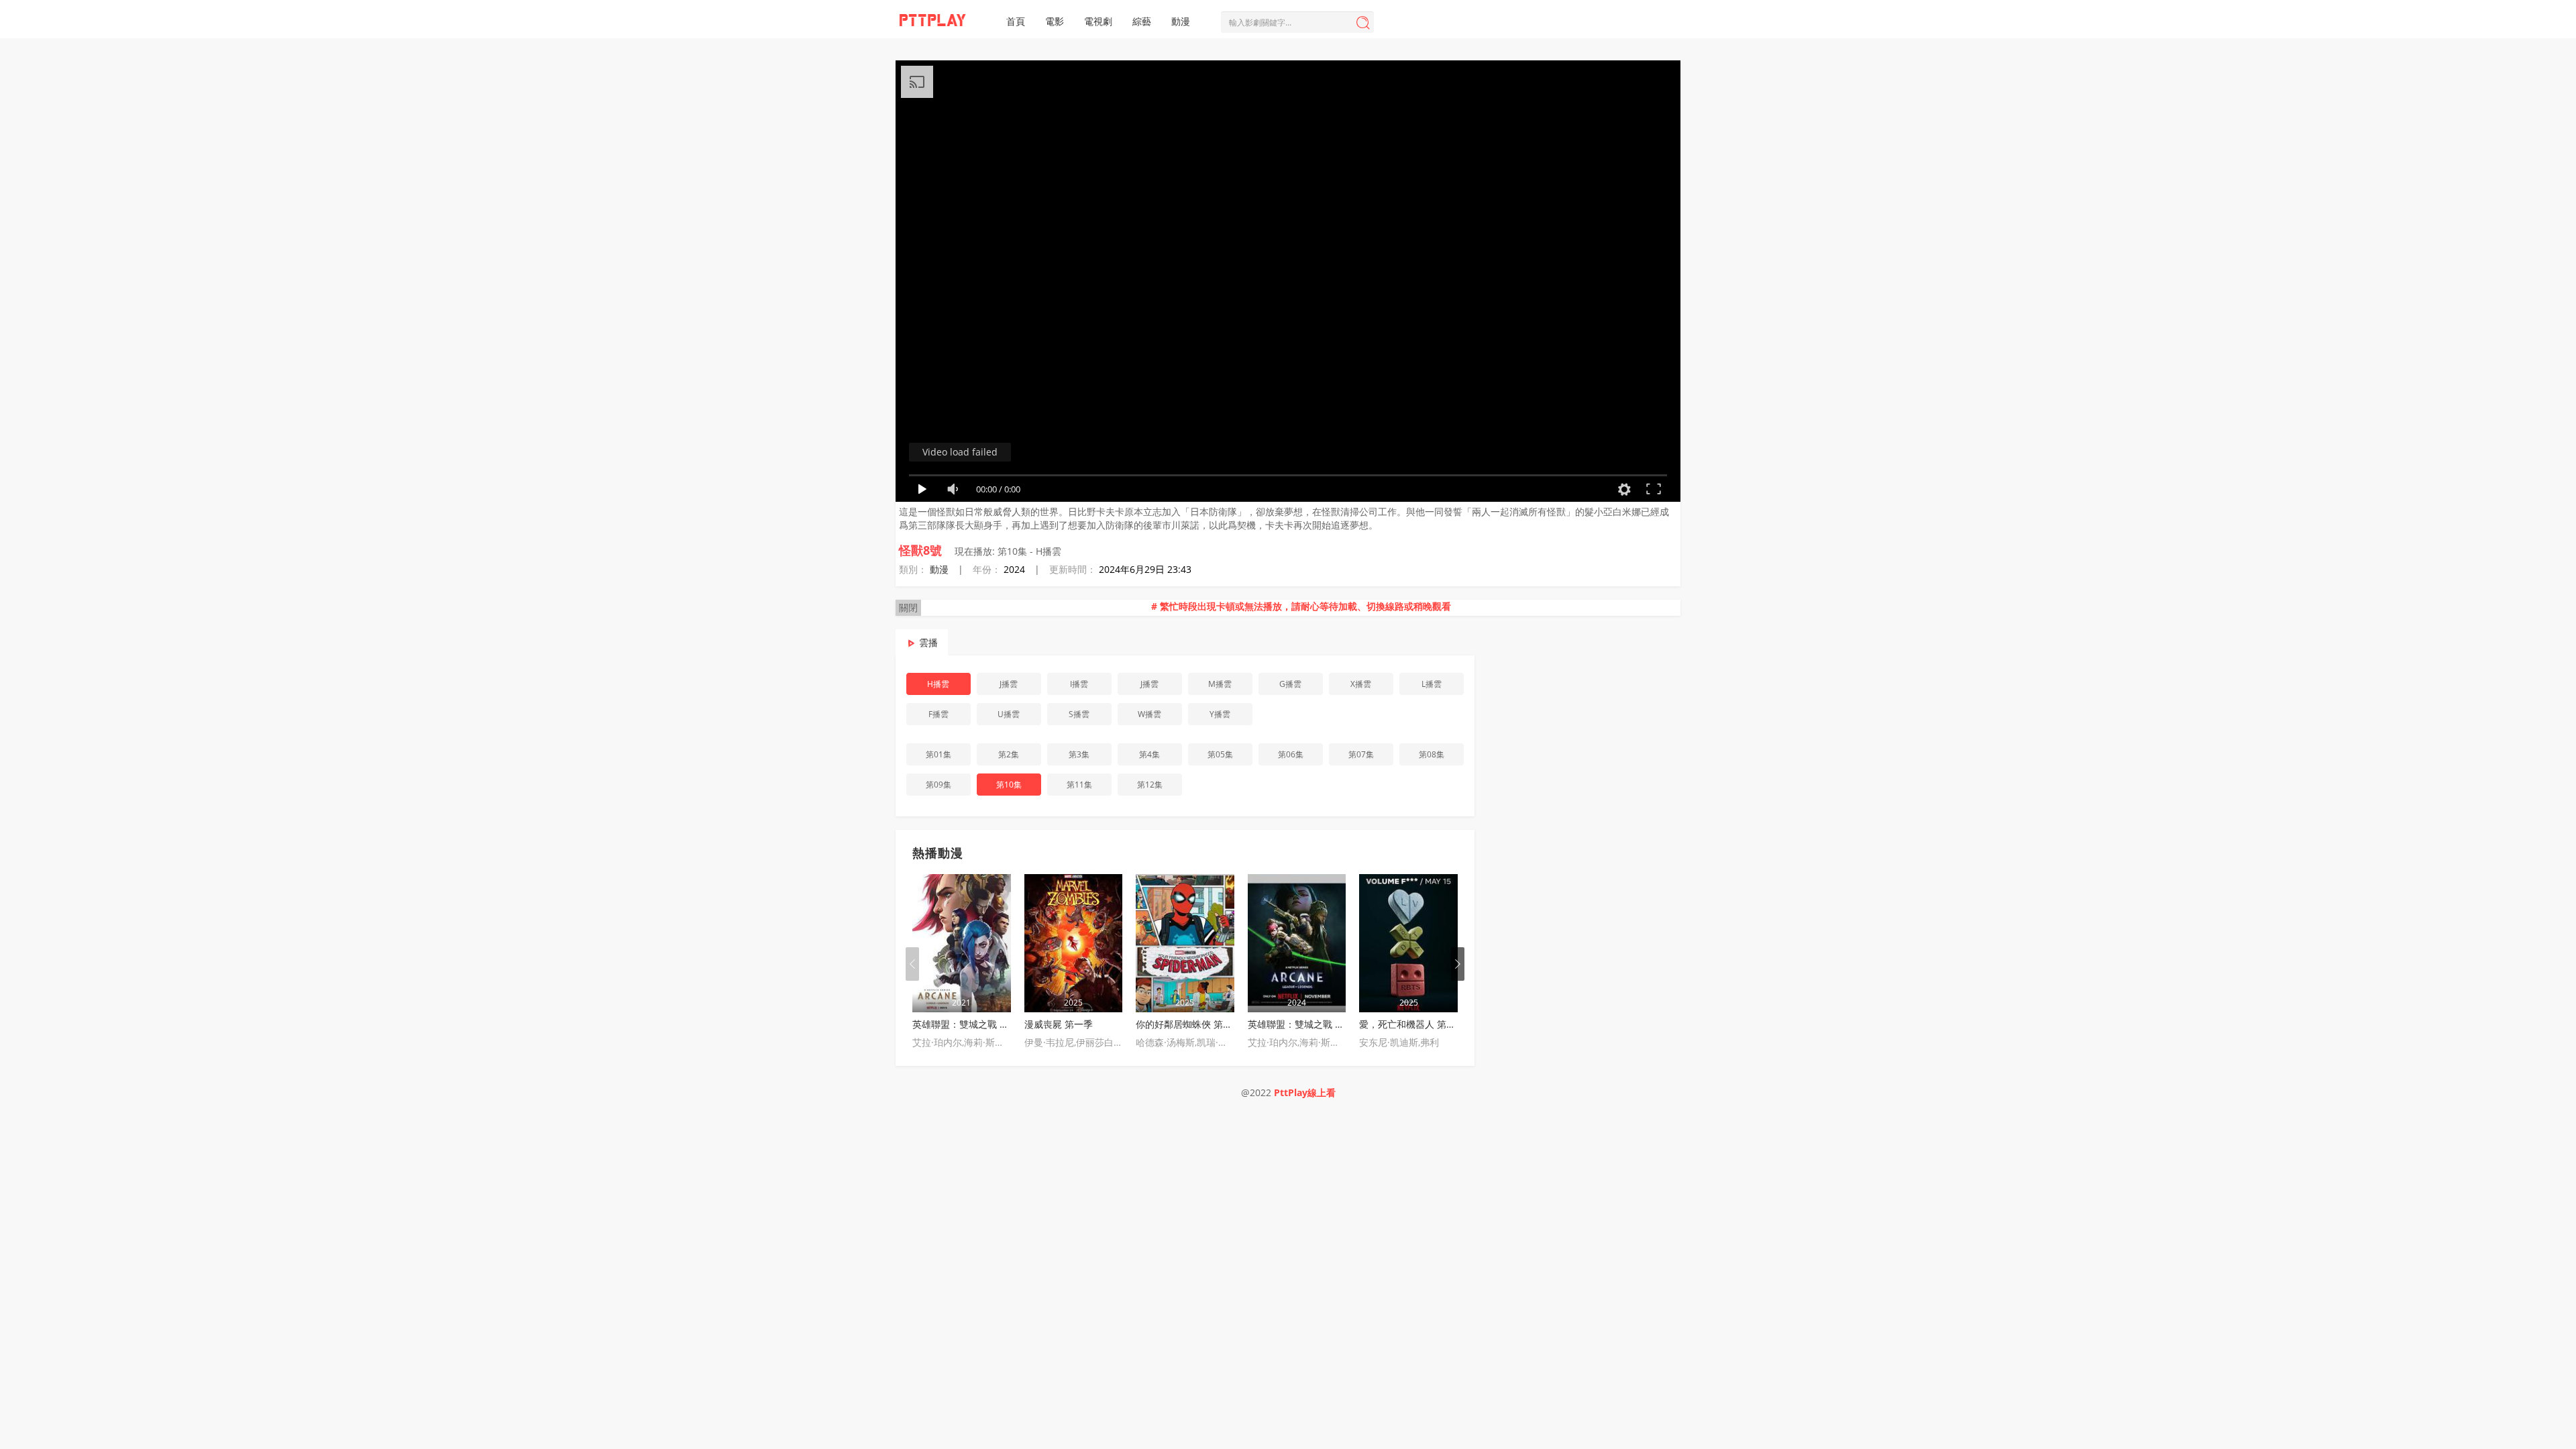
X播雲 (1361, 684)
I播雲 (1079, 684)
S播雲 (1079, 714)
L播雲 (1432, 684)
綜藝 (1142, 21)
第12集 (1150, 785)
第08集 (1432, 754)
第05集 (1220, 754)
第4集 (1149, 754)
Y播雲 (1220, 714)
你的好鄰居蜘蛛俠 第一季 (1189, 1024)
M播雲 (1220, 684)
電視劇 (1098, 21)
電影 (1055, 21)
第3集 (1079, 754)
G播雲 (1290, 684)
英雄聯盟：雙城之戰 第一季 (970, 1024)
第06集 (1291, 754)
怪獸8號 (920, 550)
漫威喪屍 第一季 (1059, 1024)
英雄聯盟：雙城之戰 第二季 (1305, 1024)
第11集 (1079, 785)
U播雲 (1009, 714)
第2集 (1009, 754)
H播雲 (938, 684)
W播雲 (1149, 714)
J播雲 (1009, 684)
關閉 (908, 607)
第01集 (938, 754)
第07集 (1361, 754)
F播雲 (938, 714)
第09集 (938, 785)
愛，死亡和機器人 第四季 (1412, 1024)
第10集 (1009, 785)
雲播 (928, 642)
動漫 (1181, 21)
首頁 (1016, 21)
